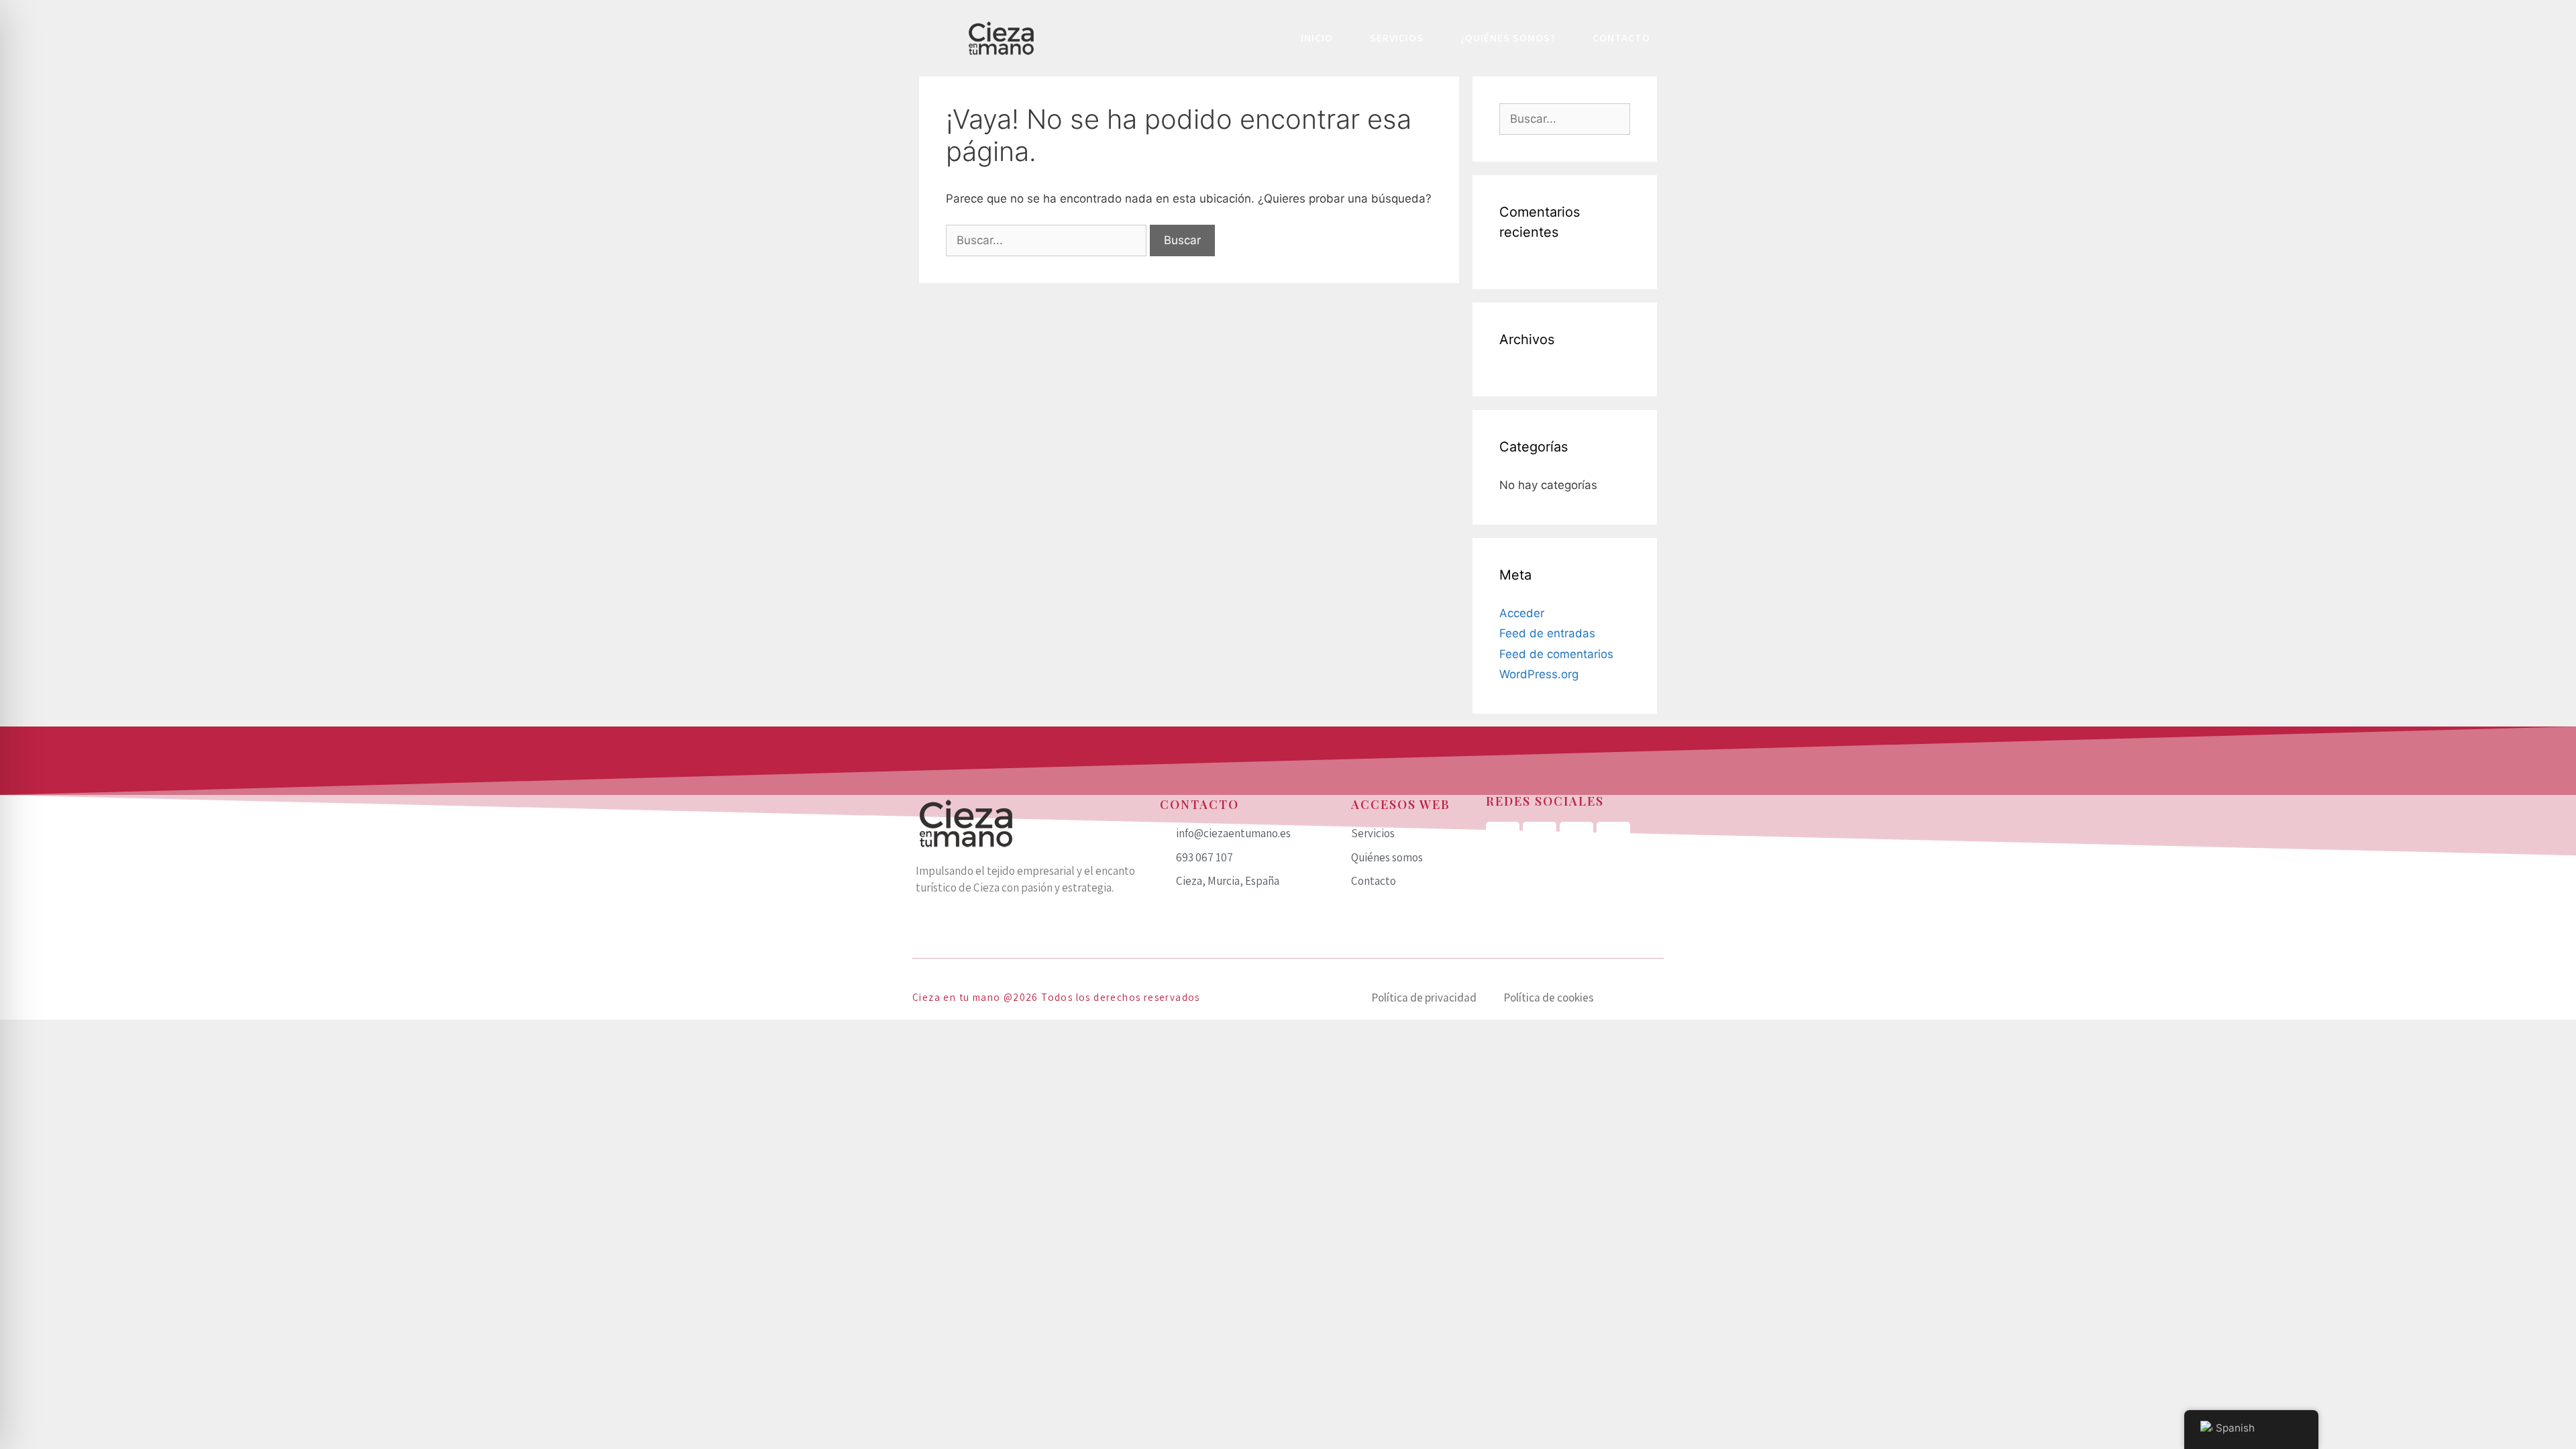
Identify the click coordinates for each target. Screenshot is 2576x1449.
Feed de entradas (1547, 633)
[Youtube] (1613, 839)
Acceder (1522, 613)
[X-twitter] (1576, 839)
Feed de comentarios (1556, 654)
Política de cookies (1549, 998)
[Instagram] (1540, 839)
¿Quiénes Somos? (1508, 38)
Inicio (1317, 38)
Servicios (1397, 38)
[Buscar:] (1048, 240)
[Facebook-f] (1503, 839)
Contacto (1621, 38)
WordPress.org (1539, 674)
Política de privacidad (1424, 998)
